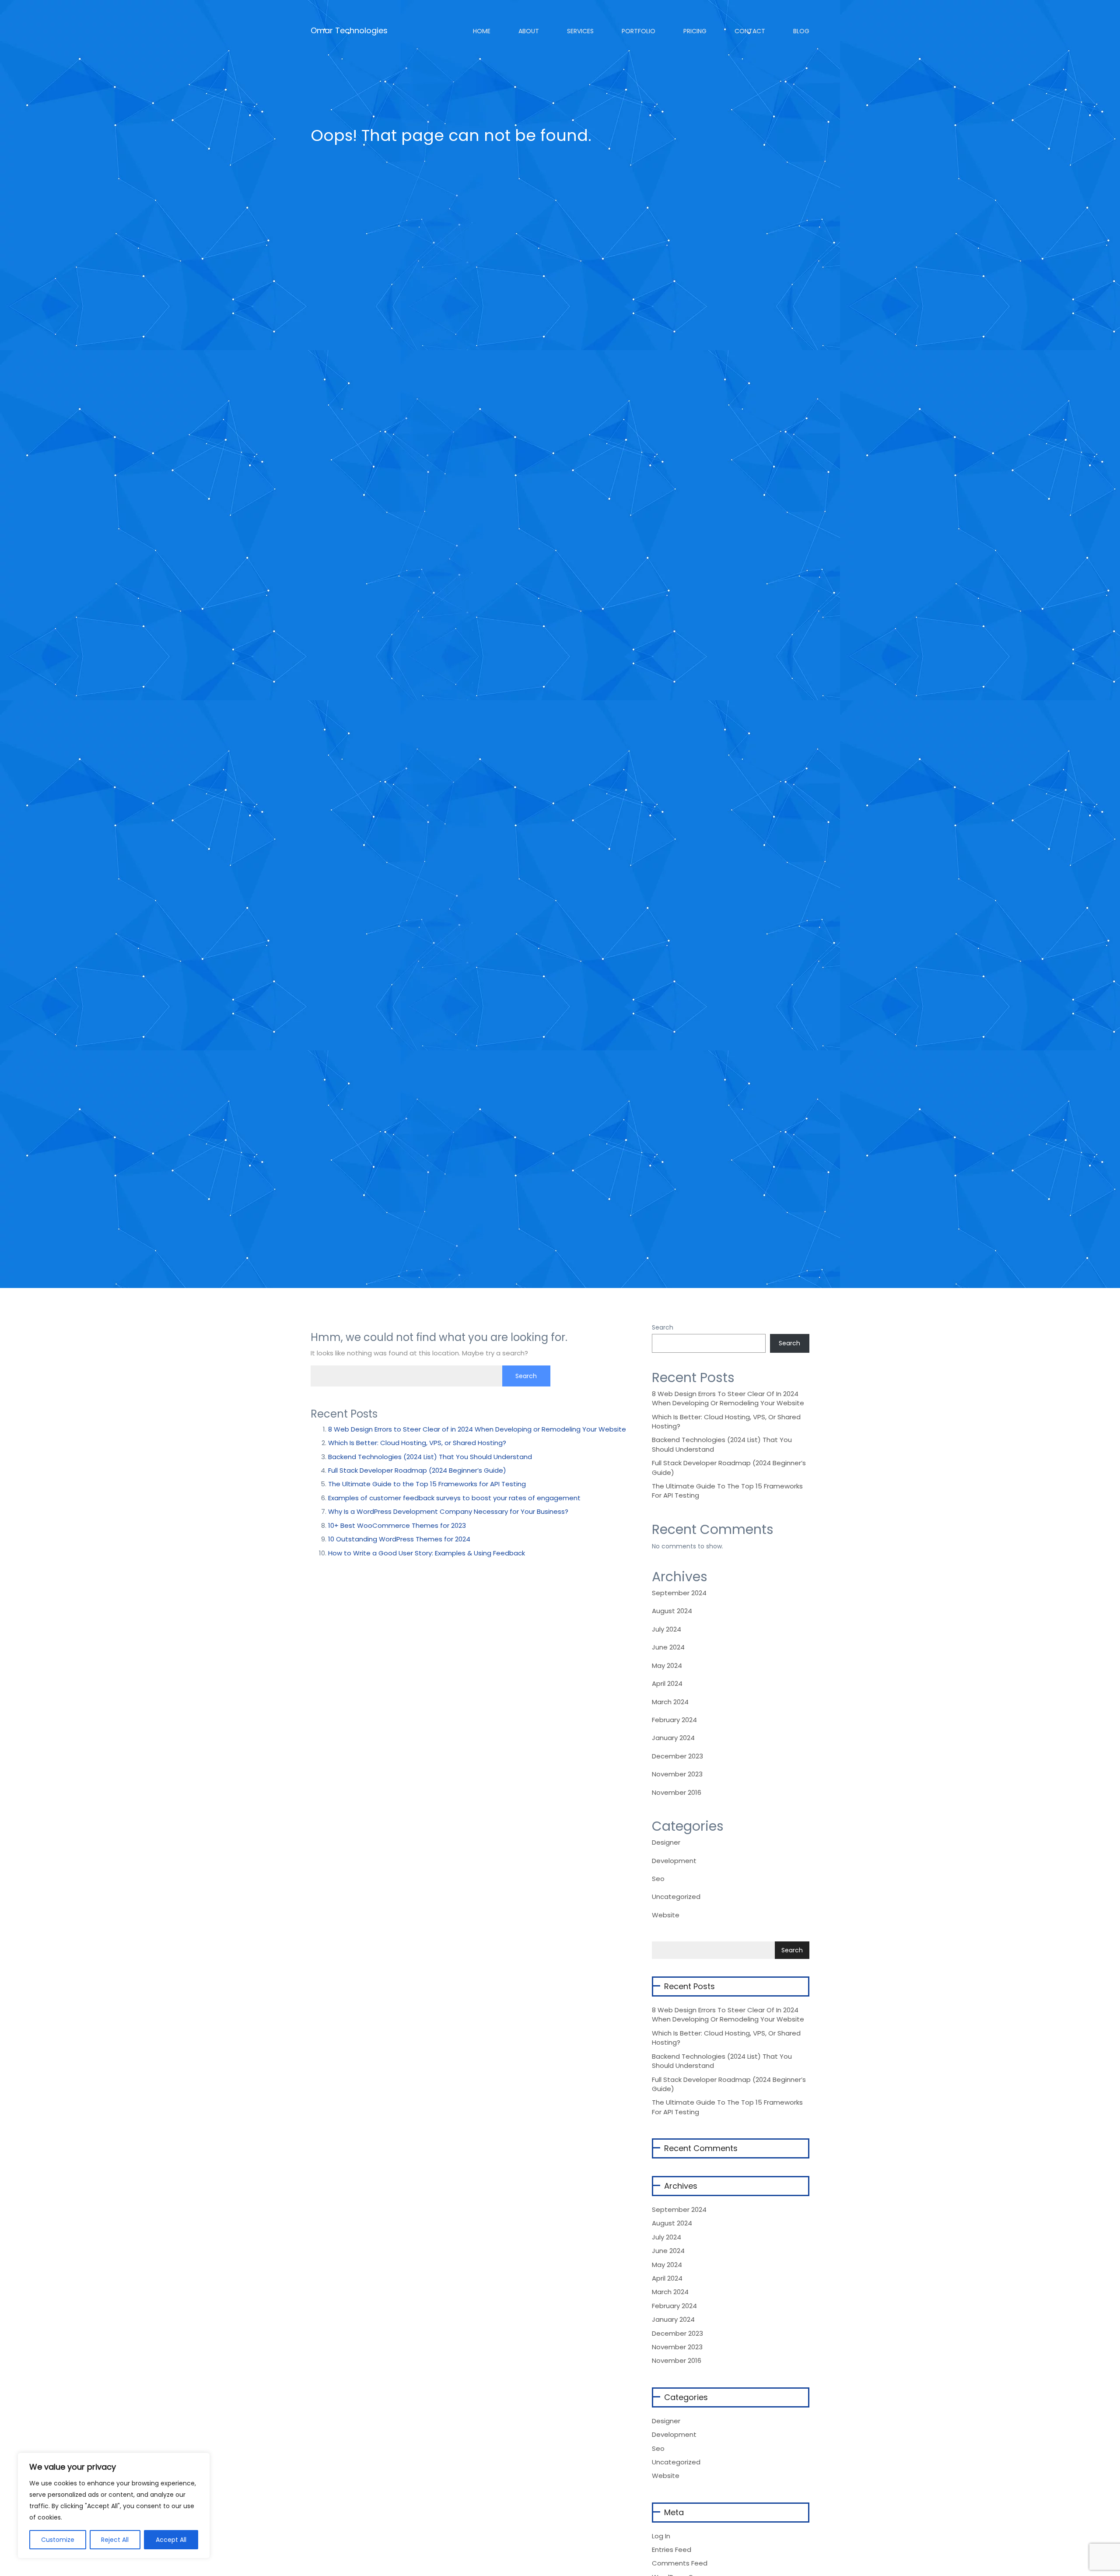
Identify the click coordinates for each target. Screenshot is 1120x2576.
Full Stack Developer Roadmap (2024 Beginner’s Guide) (417, 1470)
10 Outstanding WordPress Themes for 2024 (399, 1539)
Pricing (694, 31)
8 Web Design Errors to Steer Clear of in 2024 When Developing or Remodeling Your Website (477, 1429)
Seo (658, 1879)
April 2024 (667, 1683)
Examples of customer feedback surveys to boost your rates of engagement (454, 1498)
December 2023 (677, 1756)
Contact (749, 31)
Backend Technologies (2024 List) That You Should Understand (430, 1457)
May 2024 (667, 1665)
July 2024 (667, 1629)
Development (674, 1861)
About (528, 31)
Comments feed (680, 2563)
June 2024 (668, 1647)
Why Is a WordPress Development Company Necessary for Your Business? (448, 1511)
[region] (114, 2506)
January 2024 (673, 1738)
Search (663, 1327)
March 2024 (670, 1702)
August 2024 (672, 1611)
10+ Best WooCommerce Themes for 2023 (397, 1525)
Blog (800, 31)
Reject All (115, 2540)
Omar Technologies (349, 27)
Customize (58, 2540)
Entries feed (672, 2550)
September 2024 (679, 1593)
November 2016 (677, 1792)
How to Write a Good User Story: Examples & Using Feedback (427, 1553)
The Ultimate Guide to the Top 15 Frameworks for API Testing (427, 1484)
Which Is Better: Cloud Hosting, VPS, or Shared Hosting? (417, 1443)
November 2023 (677, 1774)
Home (481, 31)
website (666, 1915)
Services (579, 31)
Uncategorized (676, 1897)
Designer (666, 1842)
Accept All (171, 2540)
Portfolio (638, 31)
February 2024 (674, 1720)
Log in (661, 2536)
